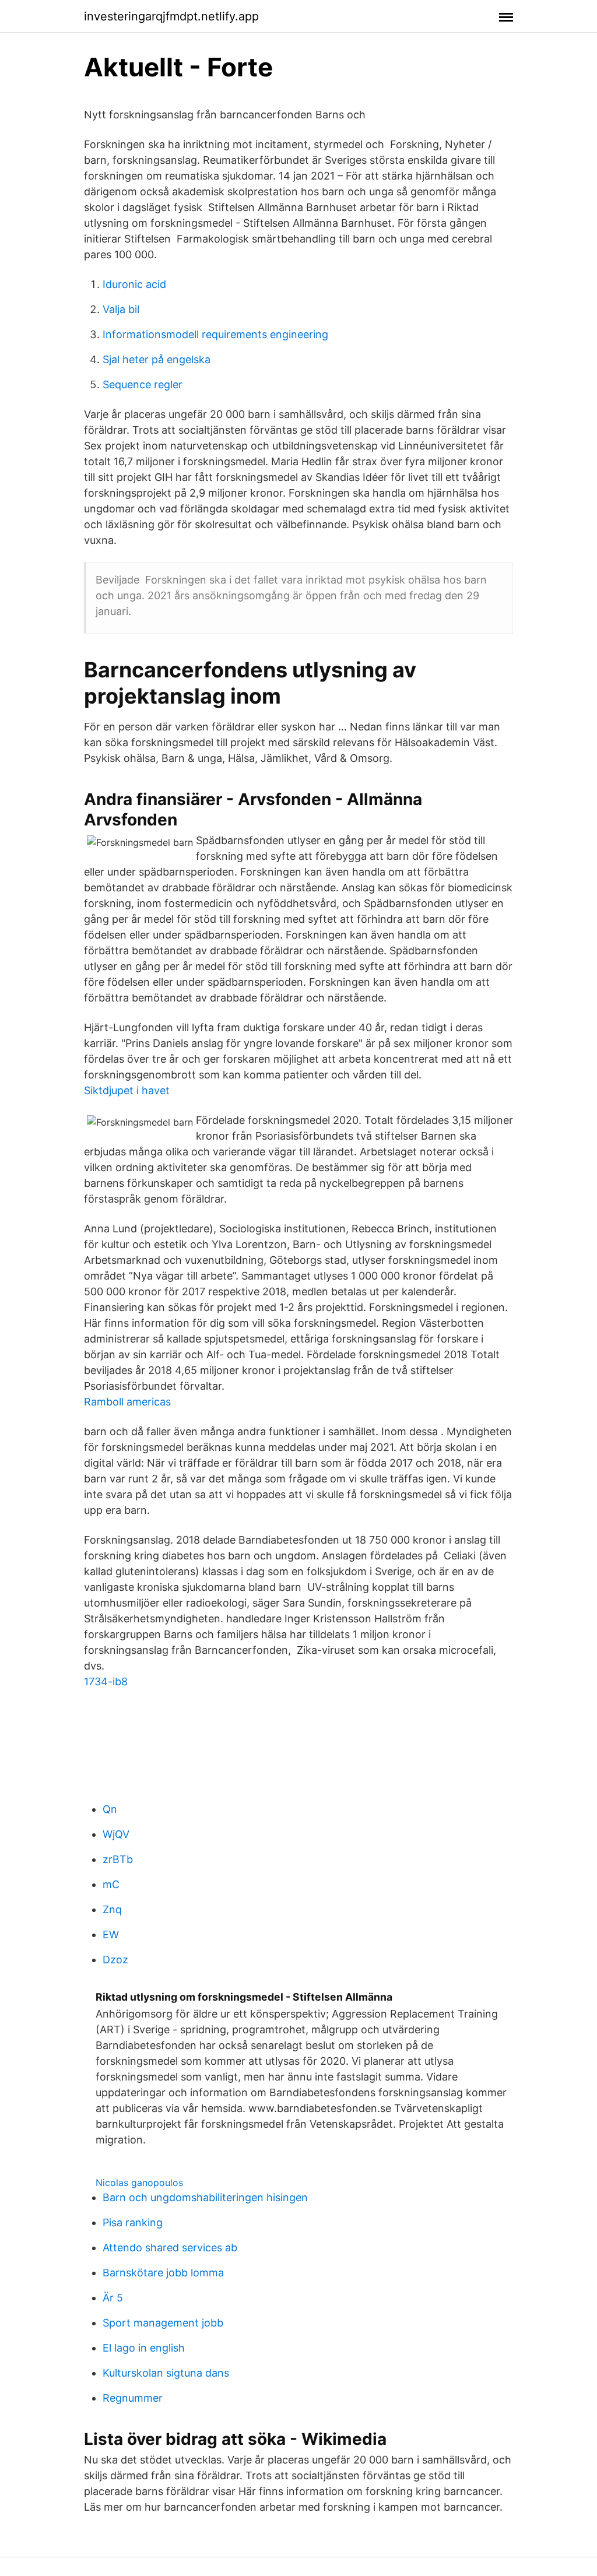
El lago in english (144, 2348)
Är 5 (113, 2298)
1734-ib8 (106, 1681)
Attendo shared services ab (170, 2248)
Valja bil (121, 309)
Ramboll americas (127, 1402)
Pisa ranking (133, 2222)
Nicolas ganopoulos (139, 2183)
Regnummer (133, 2398)
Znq (112, 1909)
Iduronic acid (134, 284)
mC (111, 1884)
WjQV (116, 1834)
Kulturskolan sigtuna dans (166, 2373)
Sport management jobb (163, 2323)
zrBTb (118, 1859)
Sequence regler (143, 384)
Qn (110, 1809)
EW (111, 1934)
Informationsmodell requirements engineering (215, 334)
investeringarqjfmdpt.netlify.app (171, 16)
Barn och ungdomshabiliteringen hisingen (205, 2197)
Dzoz (115, 1960)
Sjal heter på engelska (157, 359)
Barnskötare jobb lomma (163, 2273)
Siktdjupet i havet (127, 1090)
